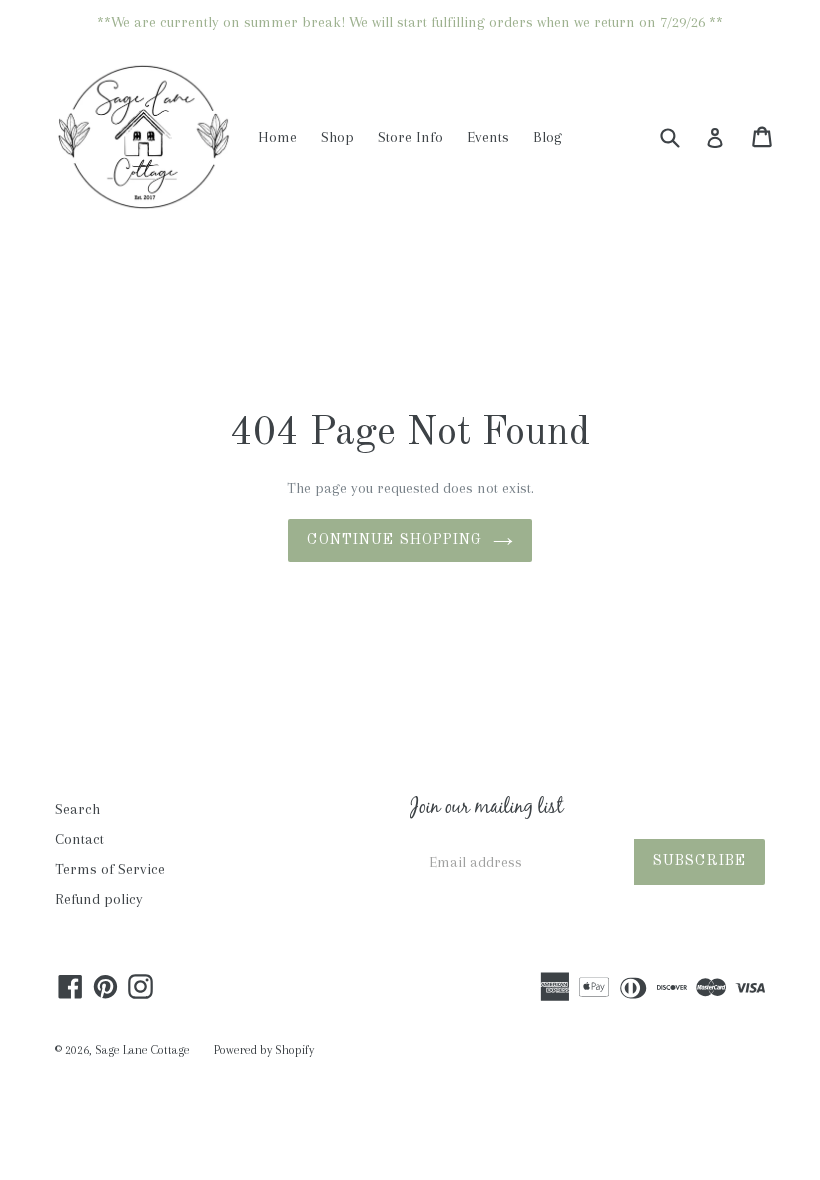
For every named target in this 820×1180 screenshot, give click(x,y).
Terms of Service (110, 869)
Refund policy (99, 899)
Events (488, 137)
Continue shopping (394, 540)
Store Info (410, 137)
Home (277, 137)
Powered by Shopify (264, 1050)
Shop (337, 137)
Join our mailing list (486, 809)
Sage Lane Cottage (142, 1050)
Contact (79, 839)
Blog (547, 137)
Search (77, 809)
